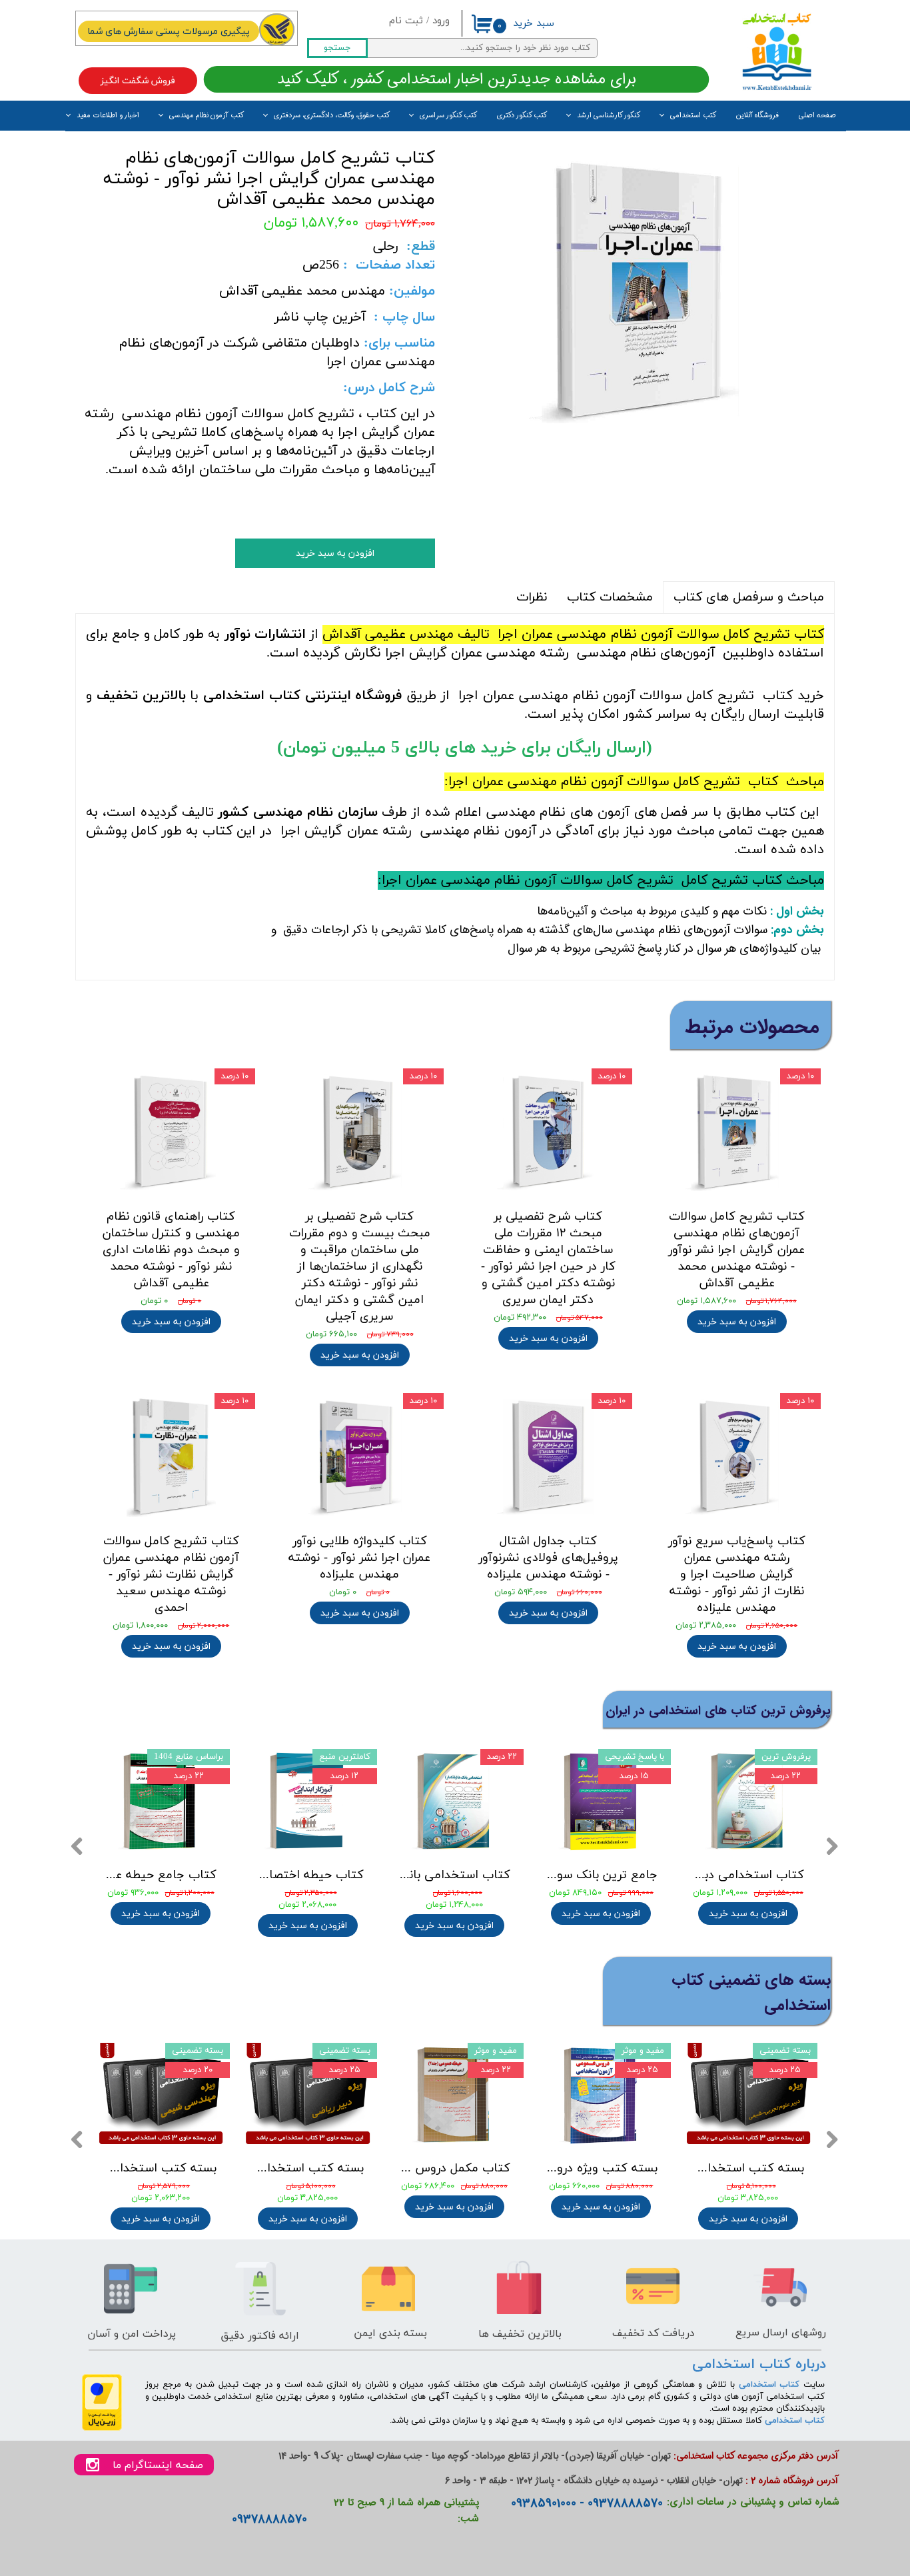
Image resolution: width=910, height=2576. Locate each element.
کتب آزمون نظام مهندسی (207, 116)
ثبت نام (406, 21)
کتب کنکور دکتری (522, 116)
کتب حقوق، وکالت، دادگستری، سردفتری (332, 116)
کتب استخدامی (693, 116)
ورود (441, 21)
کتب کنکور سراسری (448, 116)
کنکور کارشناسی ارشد (609, 116)
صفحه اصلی (817, 116)
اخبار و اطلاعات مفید (108, 116)
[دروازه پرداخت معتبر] (102, 2428)
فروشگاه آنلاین (757, 116)
